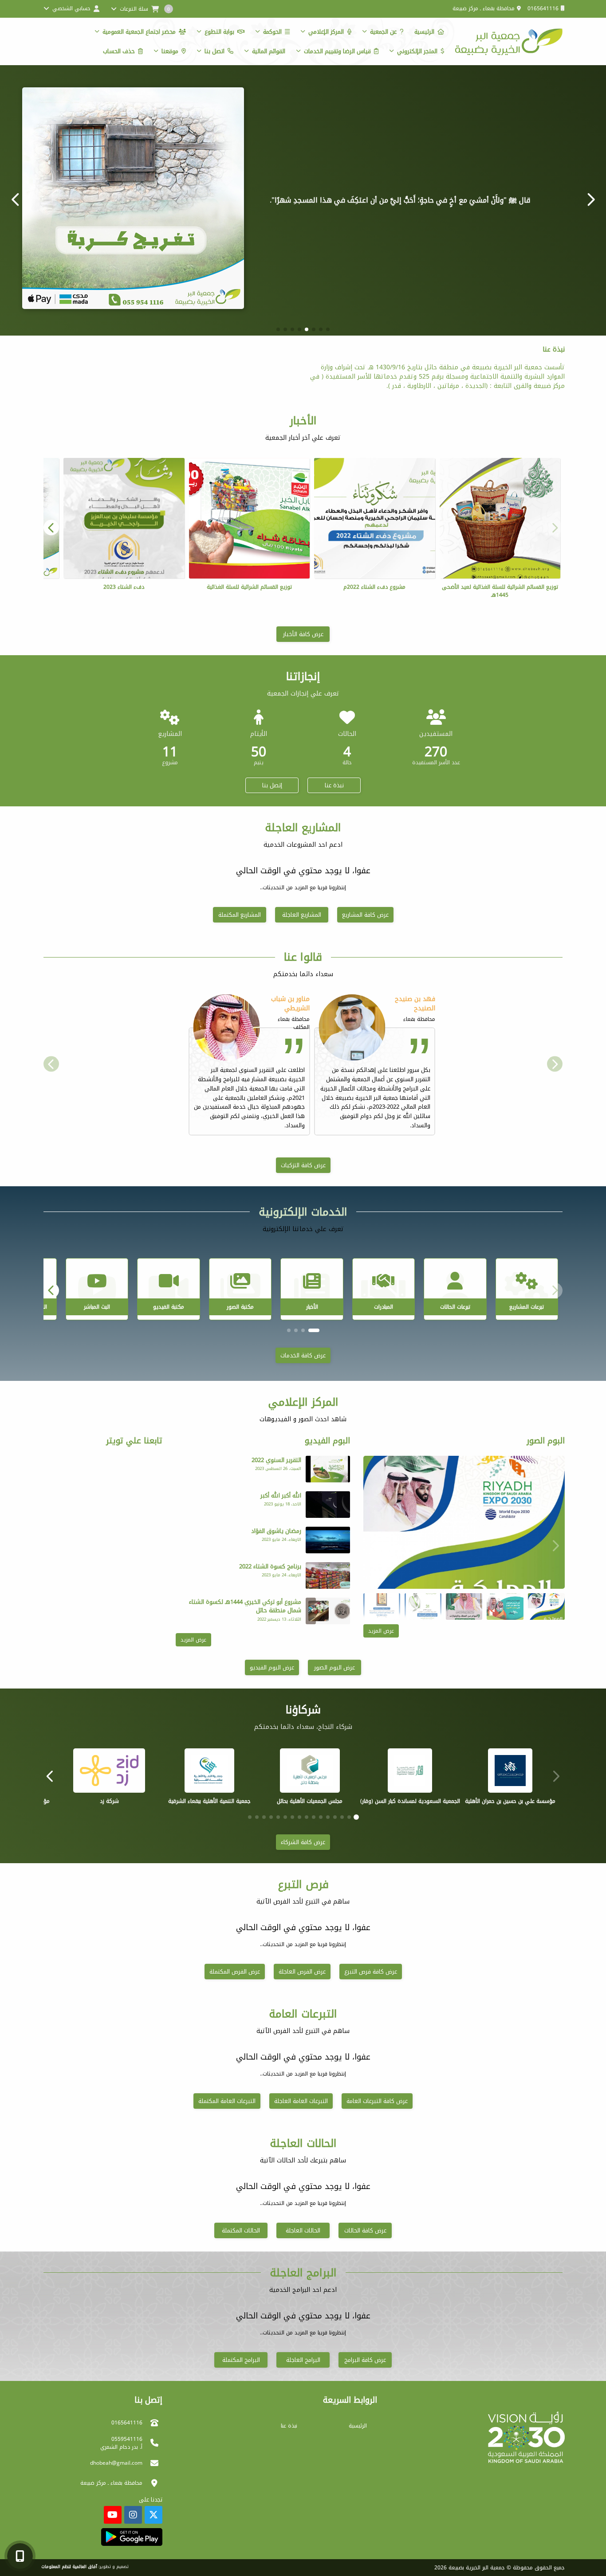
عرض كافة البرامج (365, 2360)
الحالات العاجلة (303, 2230)
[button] (16, 199)
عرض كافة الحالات (365, 2230)
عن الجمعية (383, 32)
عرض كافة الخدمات (303, 1355)
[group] (464, 1522)
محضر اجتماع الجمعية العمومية (139, 32)
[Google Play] (132, 2537)
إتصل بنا (272, 785)
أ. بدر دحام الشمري (121, 2447)
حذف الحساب (119, 51)
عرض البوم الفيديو (272, 1667)
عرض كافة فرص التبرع (371, 1972)
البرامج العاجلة (303, 2360)
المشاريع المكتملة (240, 915)
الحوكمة (272, 32)
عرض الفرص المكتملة (235, 1972)
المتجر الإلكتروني (417, 51)
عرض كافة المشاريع (365, 915)
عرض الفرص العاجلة (302, 1972)
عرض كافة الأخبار (303, 634)
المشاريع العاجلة (302, 915)
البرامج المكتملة (241, 2360)
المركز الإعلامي (326, 32)
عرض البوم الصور (334, 1667)
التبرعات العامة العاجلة (301, 2101)
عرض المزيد (381, 1631)
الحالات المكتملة (241, 2230)
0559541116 (127, 2439)
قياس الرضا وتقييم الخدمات (337, 51)
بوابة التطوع (219, 32)
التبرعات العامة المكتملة (227, 2101)
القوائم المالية (269, 51)
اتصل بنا (214, 51)
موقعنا (170, 51)
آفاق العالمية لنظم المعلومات (69, 2567)
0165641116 (543, 8)
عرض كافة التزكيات (303, 1165)
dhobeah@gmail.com (116, 2463)
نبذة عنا (334, 785)
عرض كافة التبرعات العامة (377, 2101)
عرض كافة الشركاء (303, 1842)
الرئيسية (424, 32)
